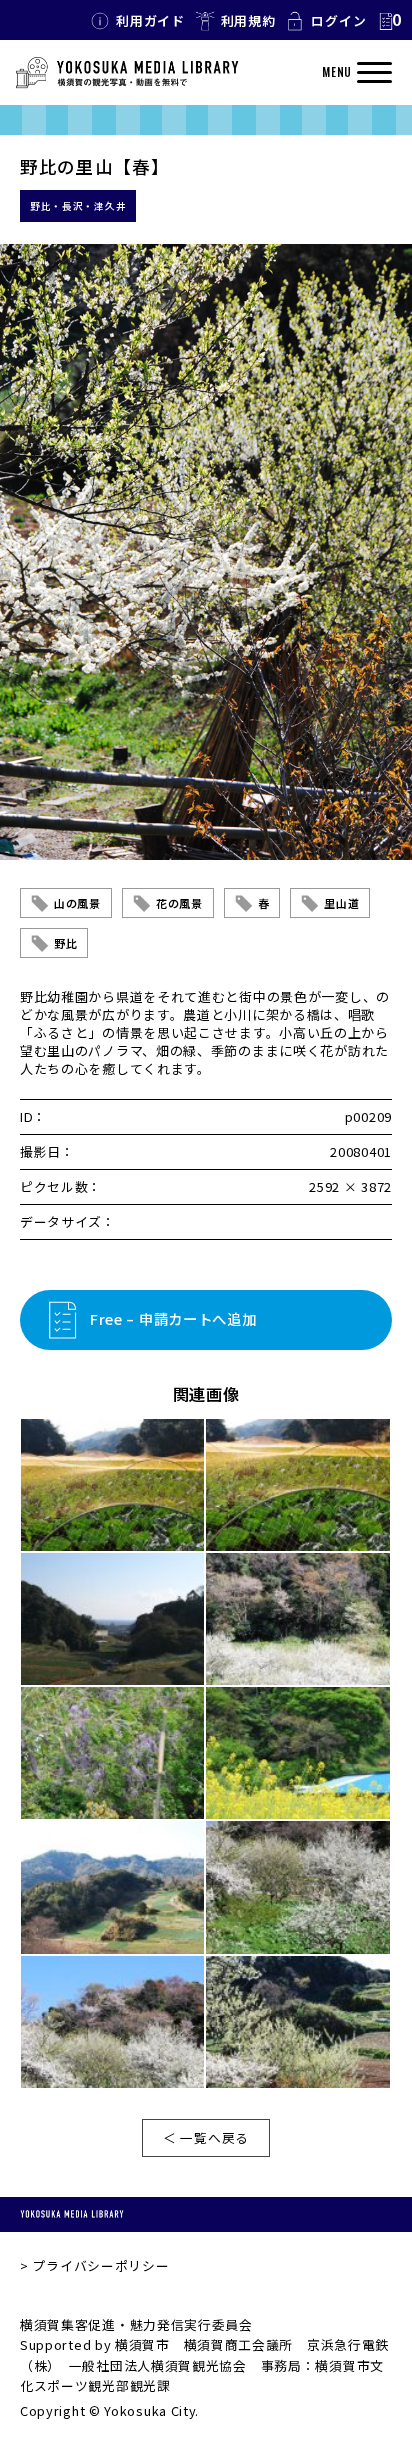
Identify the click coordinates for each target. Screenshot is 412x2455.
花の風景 (179, 903)
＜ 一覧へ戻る (206, 2137)
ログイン (338, 20)
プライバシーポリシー (100, 2265)
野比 (65, 943)
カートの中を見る (389, 21)
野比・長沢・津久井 (78, 206)
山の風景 (77, 903)
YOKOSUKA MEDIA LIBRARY (72, 2214)
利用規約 (248, 20)
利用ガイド (150, 20)
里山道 (341, 903)
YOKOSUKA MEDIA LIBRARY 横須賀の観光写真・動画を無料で (127, 73)
